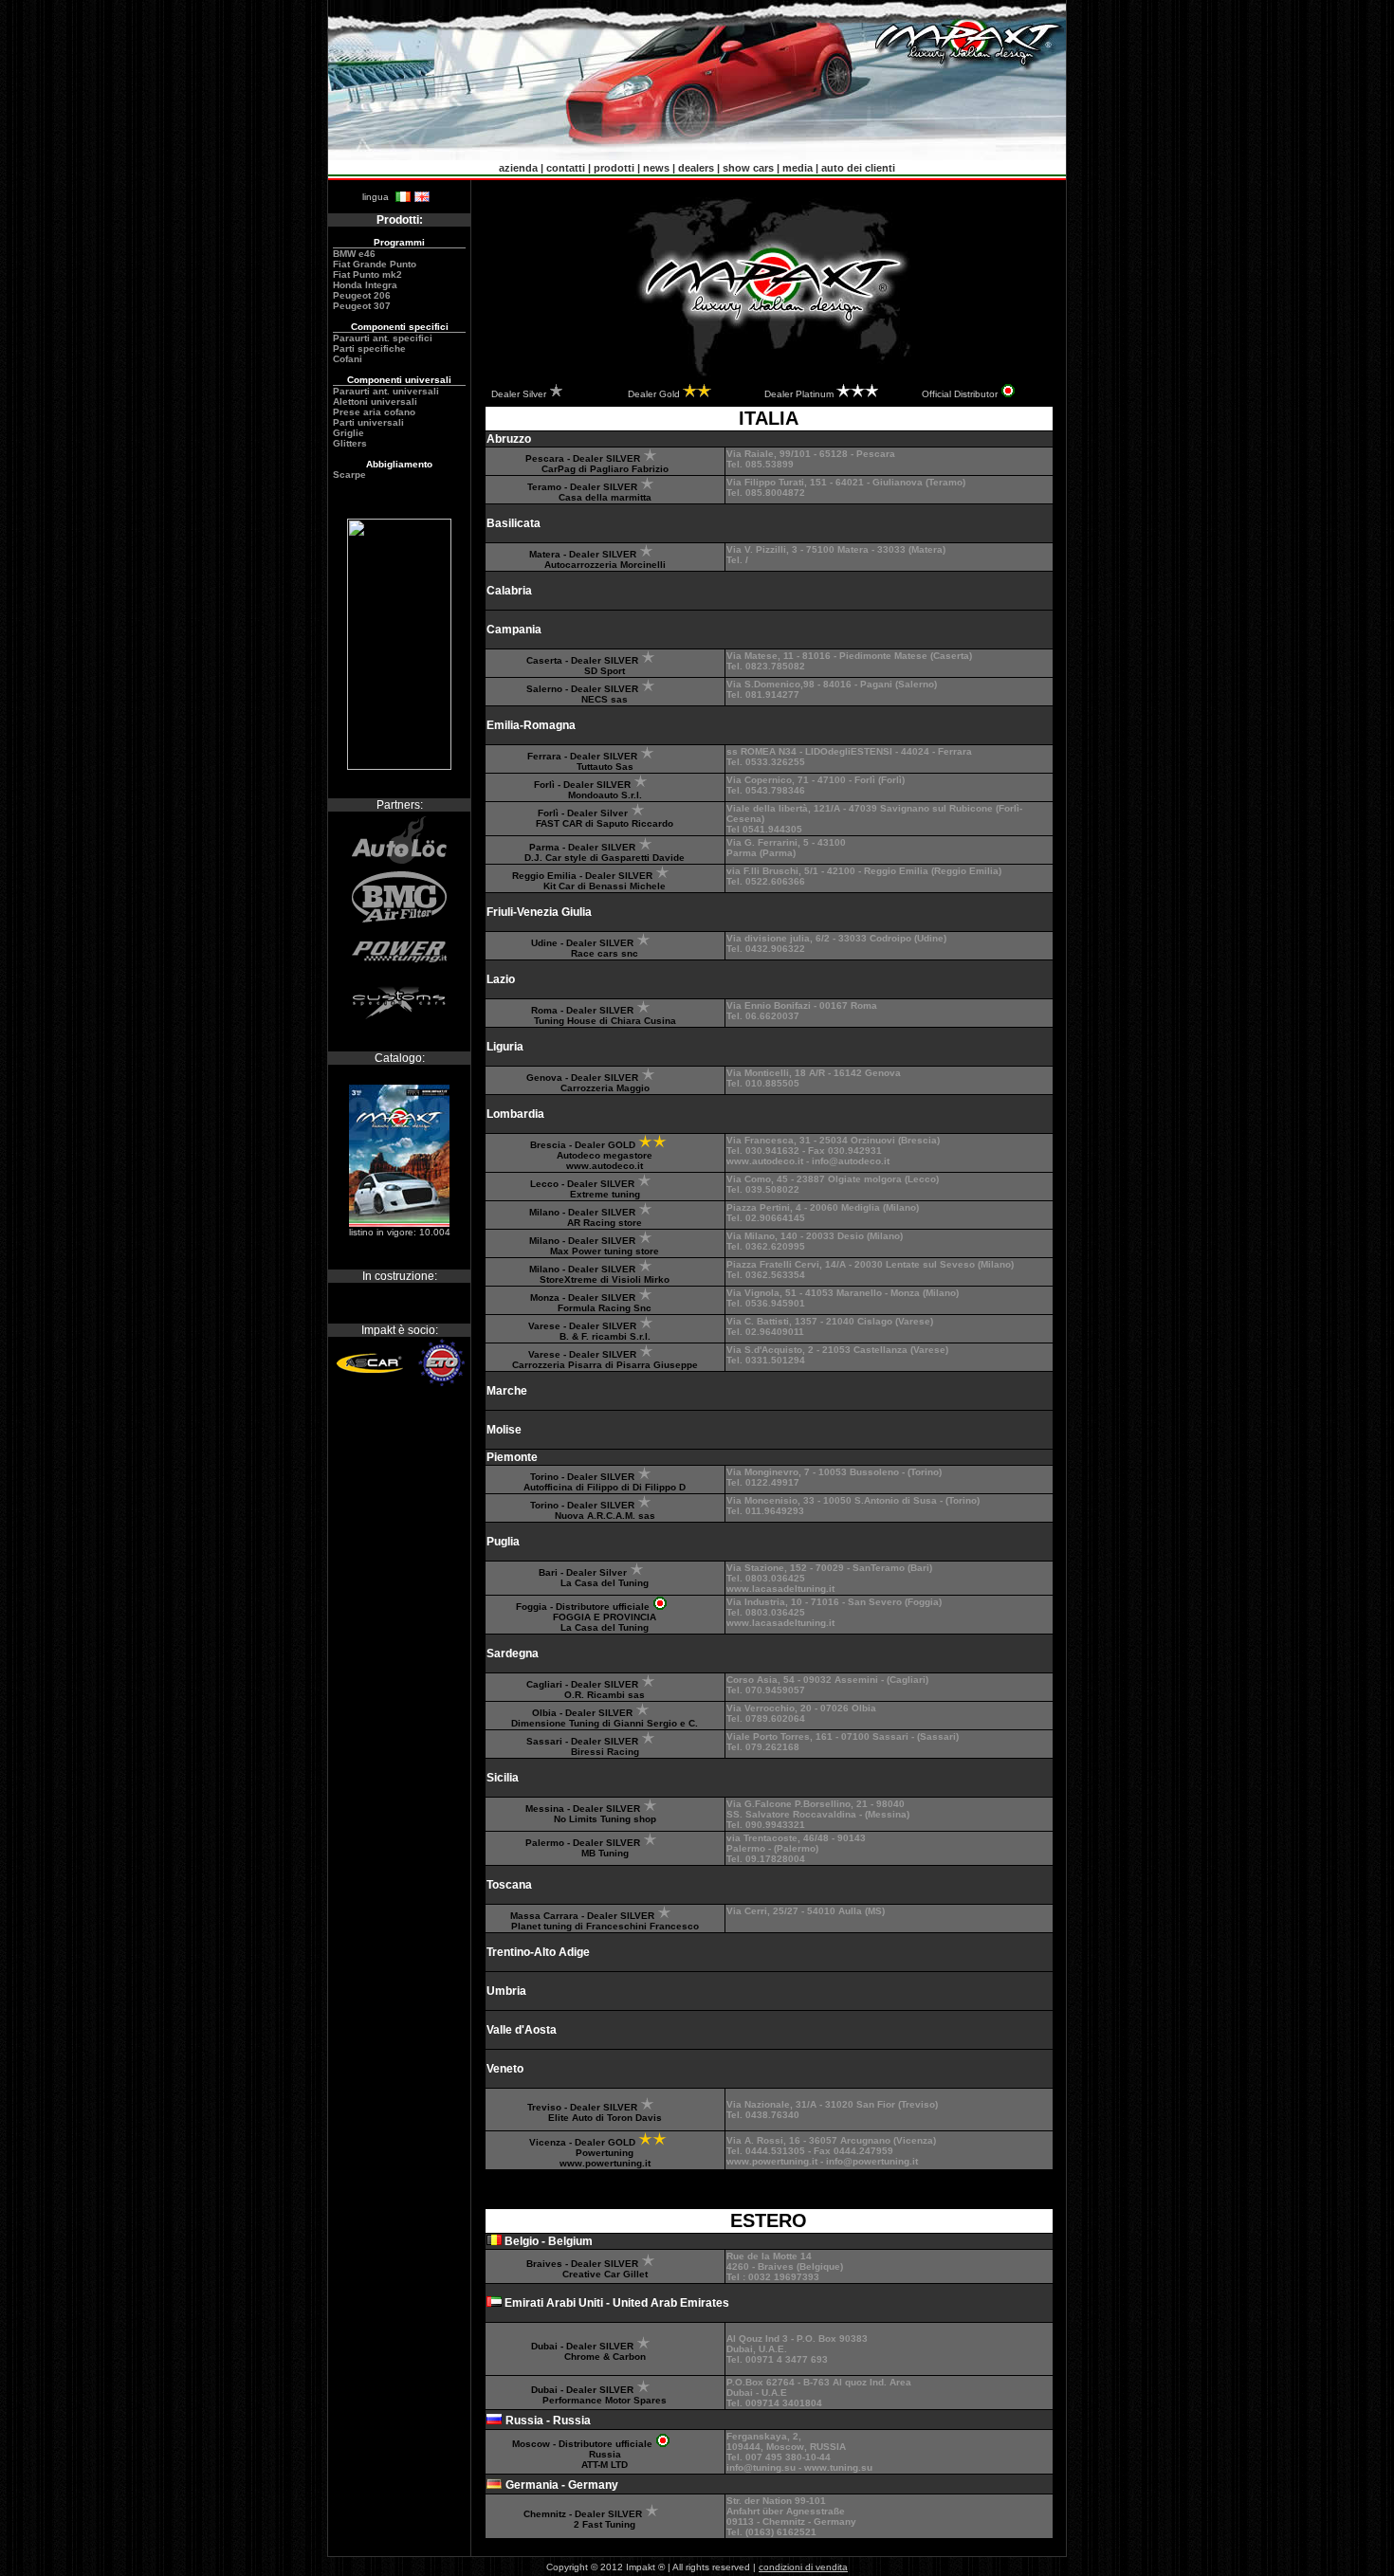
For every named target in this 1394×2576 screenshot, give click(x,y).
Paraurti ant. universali (386, 391)
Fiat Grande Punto (375, 264)
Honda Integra (365, 285)
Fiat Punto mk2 (367, 274)
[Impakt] (399, 766)
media (798, 168)
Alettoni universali (375, 402)
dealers (696, 168)
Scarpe (349, 475)
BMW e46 (354, 254)
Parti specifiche (369, 348)
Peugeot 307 (362, 306)
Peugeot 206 (362, 295)
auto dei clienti (858, 168)
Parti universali (368, 422)
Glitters (350, 443)
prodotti (614, 168)
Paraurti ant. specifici (383, 338)
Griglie (348, 433)
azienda (518, 168)
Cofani (348, 359)
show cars (748, 168)
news (656, 168)
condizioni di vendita (803, 2567)
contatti (566, 168)
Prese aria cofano (374, 412)
